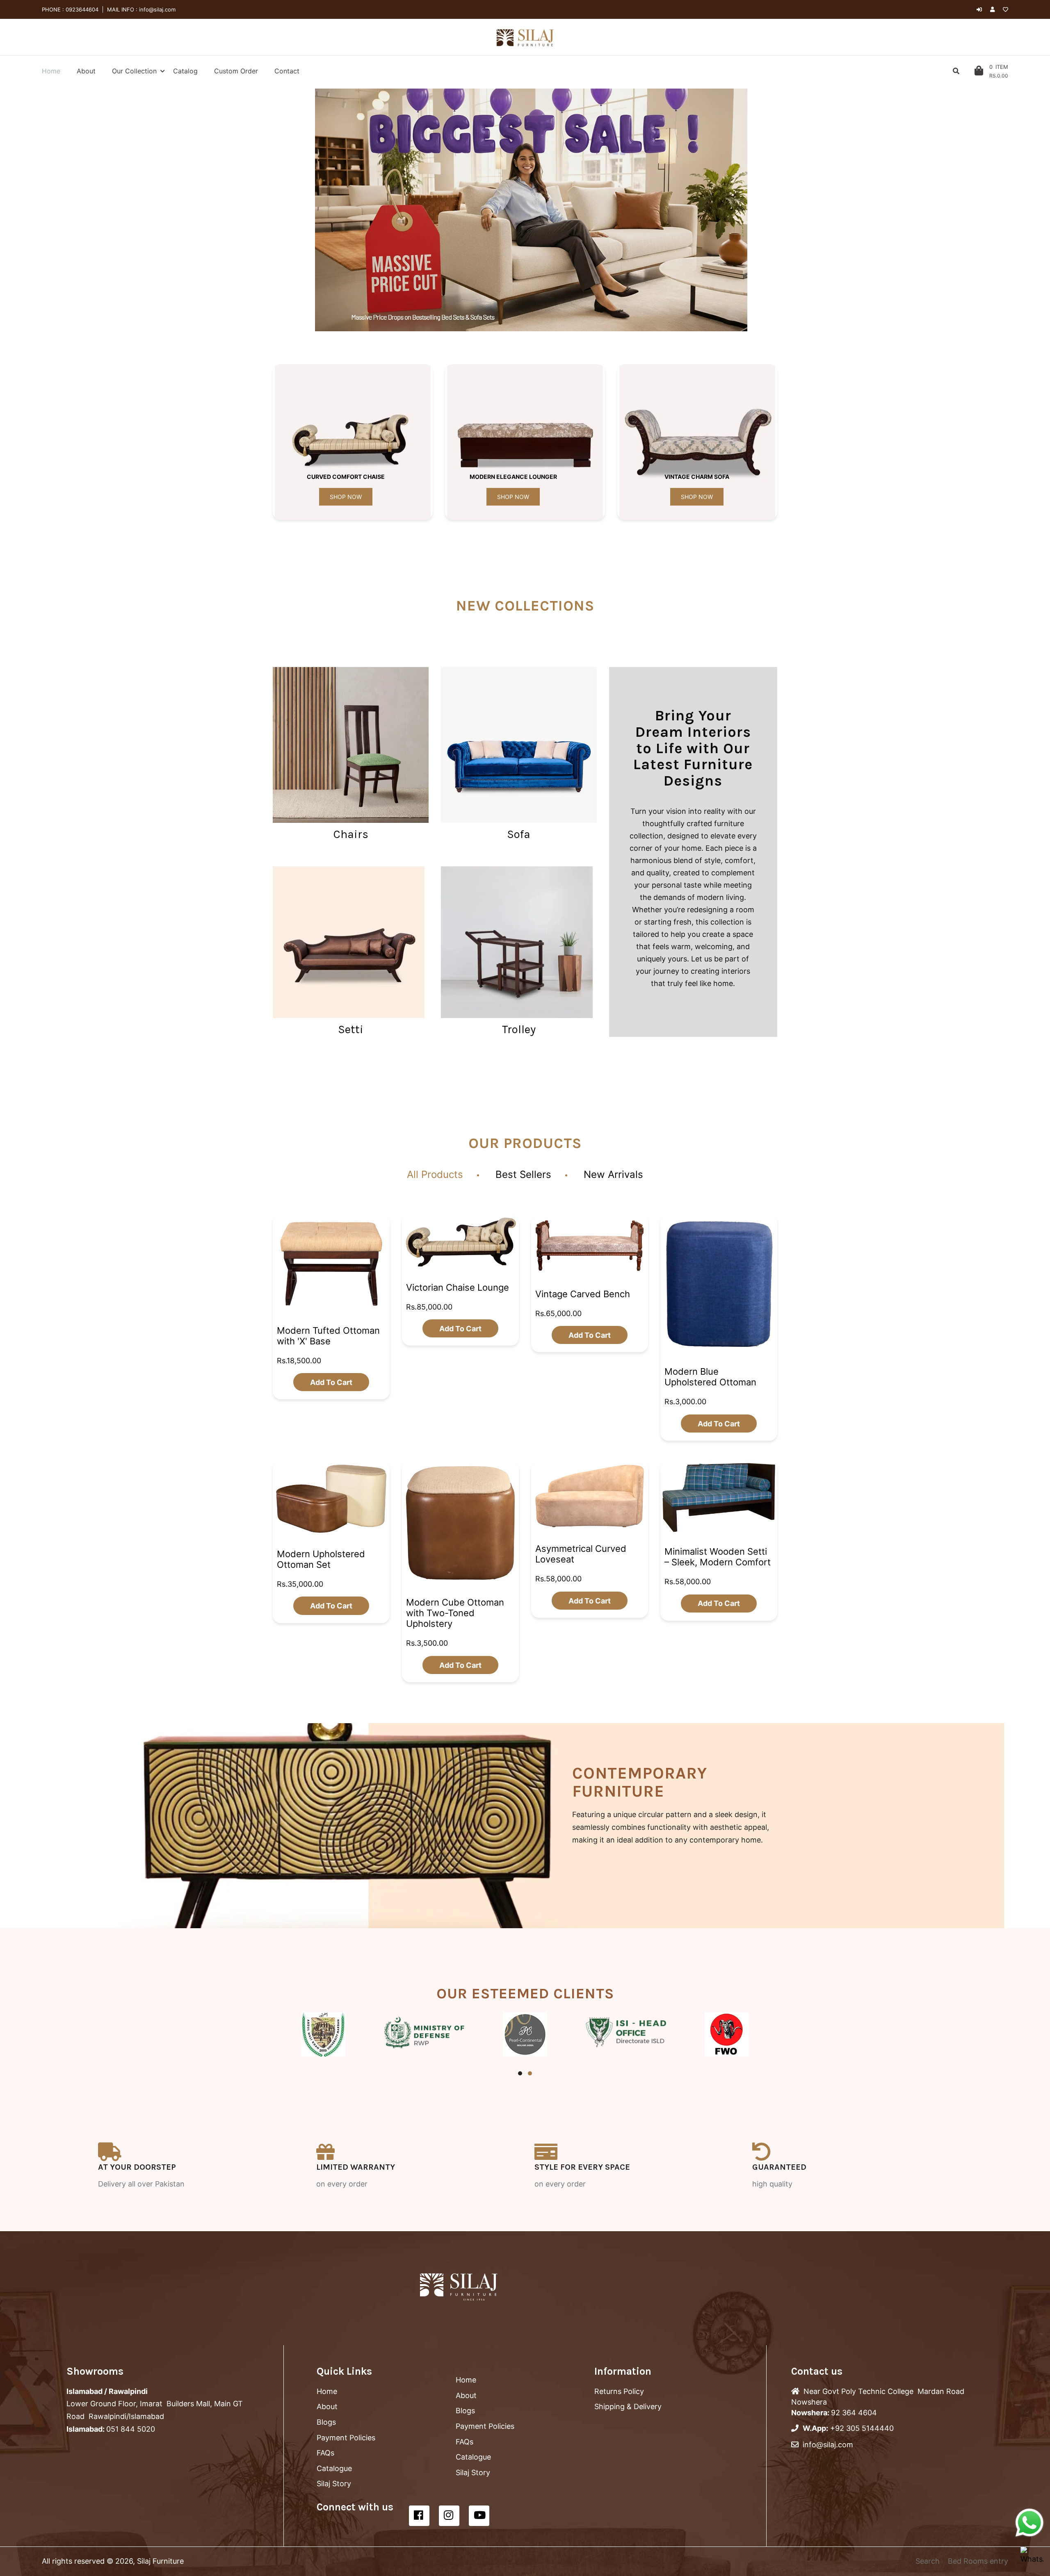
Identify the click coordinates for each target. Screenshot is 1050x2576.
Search (928, 2561)
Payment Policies (346, 2438)
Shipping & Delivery (628, 2406)
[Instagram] (449, 2516)
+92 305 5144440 (862, 2428)
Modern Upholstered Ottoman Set (321, 1559)
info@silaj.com (156, 9)
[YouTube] (479, 2516)
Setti (351, 1029)
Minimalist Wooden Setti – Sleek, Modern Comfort (718, 1557)
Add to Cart (331, 1382)
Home (327, 2391)
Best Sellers (523, 1174)
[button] (307, 210)
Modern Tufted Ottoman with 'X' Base (328, 1335)
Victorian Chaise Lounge (458, 1287)
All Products (435, 1174)
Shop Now (346, 497)
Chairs (351, 834)
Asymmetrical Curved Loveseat (581, 1554)
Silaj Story (334, 2484)
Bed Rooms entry (978, 2561)
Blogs (326, 2422)
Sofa (519, 834)
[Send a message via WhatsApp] (1029, 2523)
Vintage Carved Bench (583, 1294)
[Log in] (979, 9)
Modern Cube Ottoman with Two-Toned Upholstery (455, 1613)
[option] (531, 210)
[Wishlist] (1005, 9)
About (327, 2406)
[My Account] (994, 9)
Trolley (519, 1029)
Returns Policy (619, 2391)
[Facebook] (419, 2516)
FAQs (325, 2453)
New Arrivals (613, 1174)
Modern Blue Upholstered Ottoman (710, 1377)
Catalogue (334, 2468)
